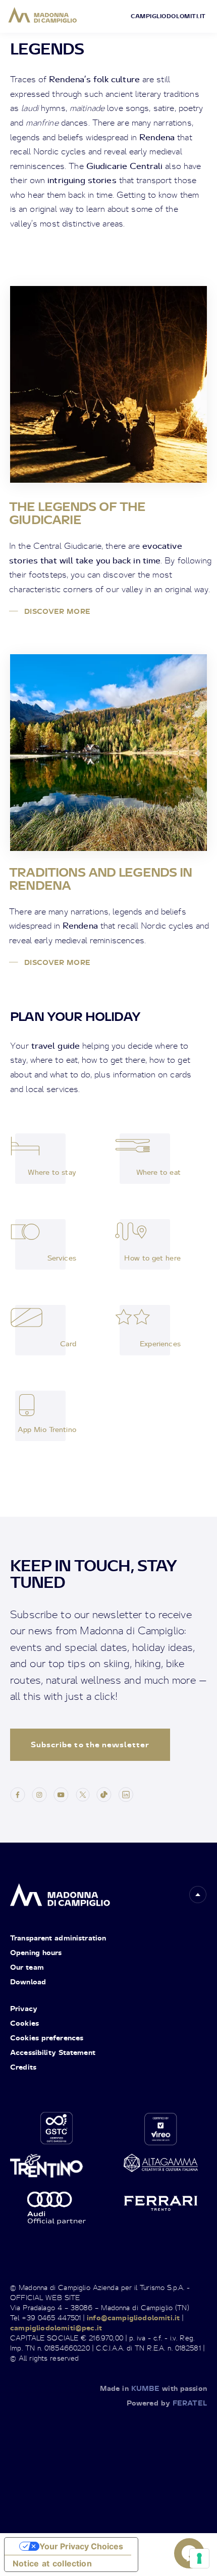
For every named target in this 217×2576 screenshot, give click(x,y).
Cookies (24, 2023)
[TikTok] (104, 1793)
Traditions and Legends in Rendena (100, 879)
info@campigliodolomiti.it (133, 2317)
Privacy (24, 2008)
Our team (27, 1967)
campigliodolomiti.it (168, 16)
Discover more (56, 611)
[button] (198, 1895)
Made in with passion (153, 2388)
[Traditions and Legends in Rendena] (108, 753)
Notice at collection (52, 2563)
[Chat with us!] (189, 2553)
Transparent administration (58, 1938)
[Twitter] (83, 1793)
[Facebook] (18, 1793)
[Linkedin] (126, 1793)
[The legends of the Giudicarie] (108, 384)
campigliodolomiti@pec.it (56, 2328)
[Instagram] (39, 1793)
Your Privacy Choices (81, 2546)
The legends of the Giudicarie (77, 513)
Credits (23, 2067)
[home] (60, 1892)
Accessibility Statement (53, 2052)
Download (28, 1982)
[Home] (43, 15)
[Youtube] (61, 1793)
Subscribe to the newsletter (90, 1744)
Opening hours (36, 1952)
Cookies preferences (47, 2038)
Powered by (167, 2403)
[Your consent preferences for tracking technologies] (199, 2558)
